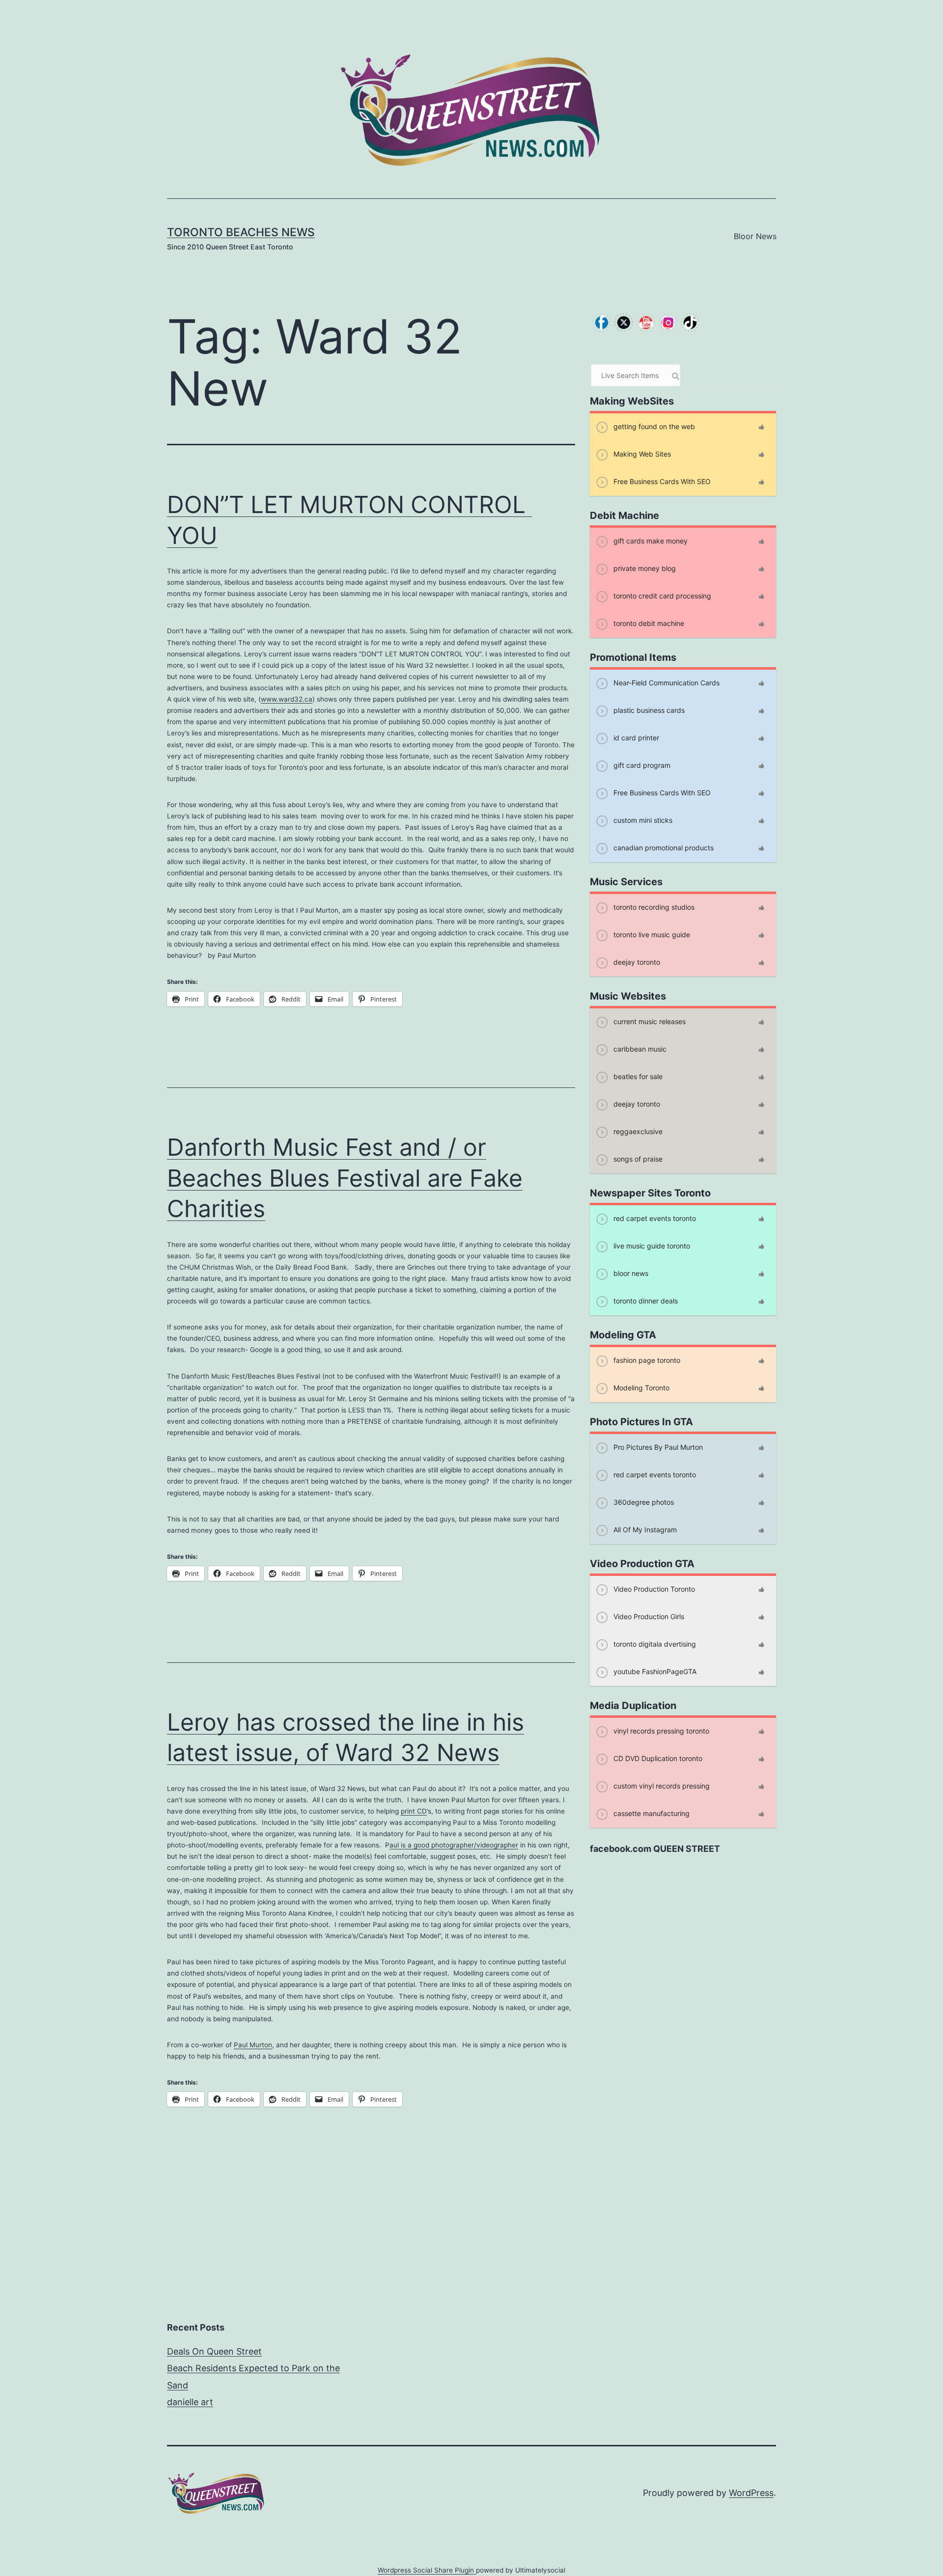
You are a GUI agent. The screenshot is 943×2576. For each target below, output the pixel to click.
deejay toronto (636, 962)
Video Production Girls (648, 1616)
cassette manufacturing (651, 1813)
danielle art (190, 2402)
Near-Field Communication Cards (666, 683)
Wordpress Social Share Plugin (427, 2570)
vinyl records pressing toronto (660, 1731)
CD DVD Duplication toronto (657, 1758)
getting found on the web (653, 426)
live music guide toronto (651, 1246)
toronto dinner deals (645, 1301)
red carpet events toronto (654, 1218)
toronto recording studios (653, 907)
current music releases (649, 1021)
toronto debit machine (648, 623)
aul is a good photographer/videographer (454, 1845)
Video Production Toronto (653, 1589)
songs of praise (637, 1159)
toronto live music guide (651, 935)
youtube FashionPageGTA (654, 1671)
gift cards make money (650, 541)
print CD (414, 1811)
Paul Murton (253, 2045)
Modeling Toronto (640, 1388)
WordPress (751, 2493)
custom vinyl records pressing (661, 1786)
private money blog (644, 568)
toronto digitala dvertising (654, 1644)
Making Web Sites (641, 454)
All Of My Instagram (644, 1530)
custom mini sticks (642, 820)
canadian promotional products (663, 848)
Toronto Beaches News (241, 232)
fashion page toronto (646, 1360)
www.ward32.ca (287, 699)
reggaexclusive (637, 1131)
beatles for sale (637, 1076)
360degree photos (643, 1502)
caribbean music (639, 1049)
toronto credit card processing (661, 596)
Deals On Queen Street (214, 2351)
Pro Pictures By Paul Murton (657, 1447)
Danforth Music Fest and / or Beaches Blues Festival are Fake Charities (345, 1178)
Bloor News (755, 236)
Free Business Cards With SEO (661, 481)
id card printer (635, 738)
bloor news (630, 1273)
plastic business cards (648, 710)
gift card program (641, 765)
